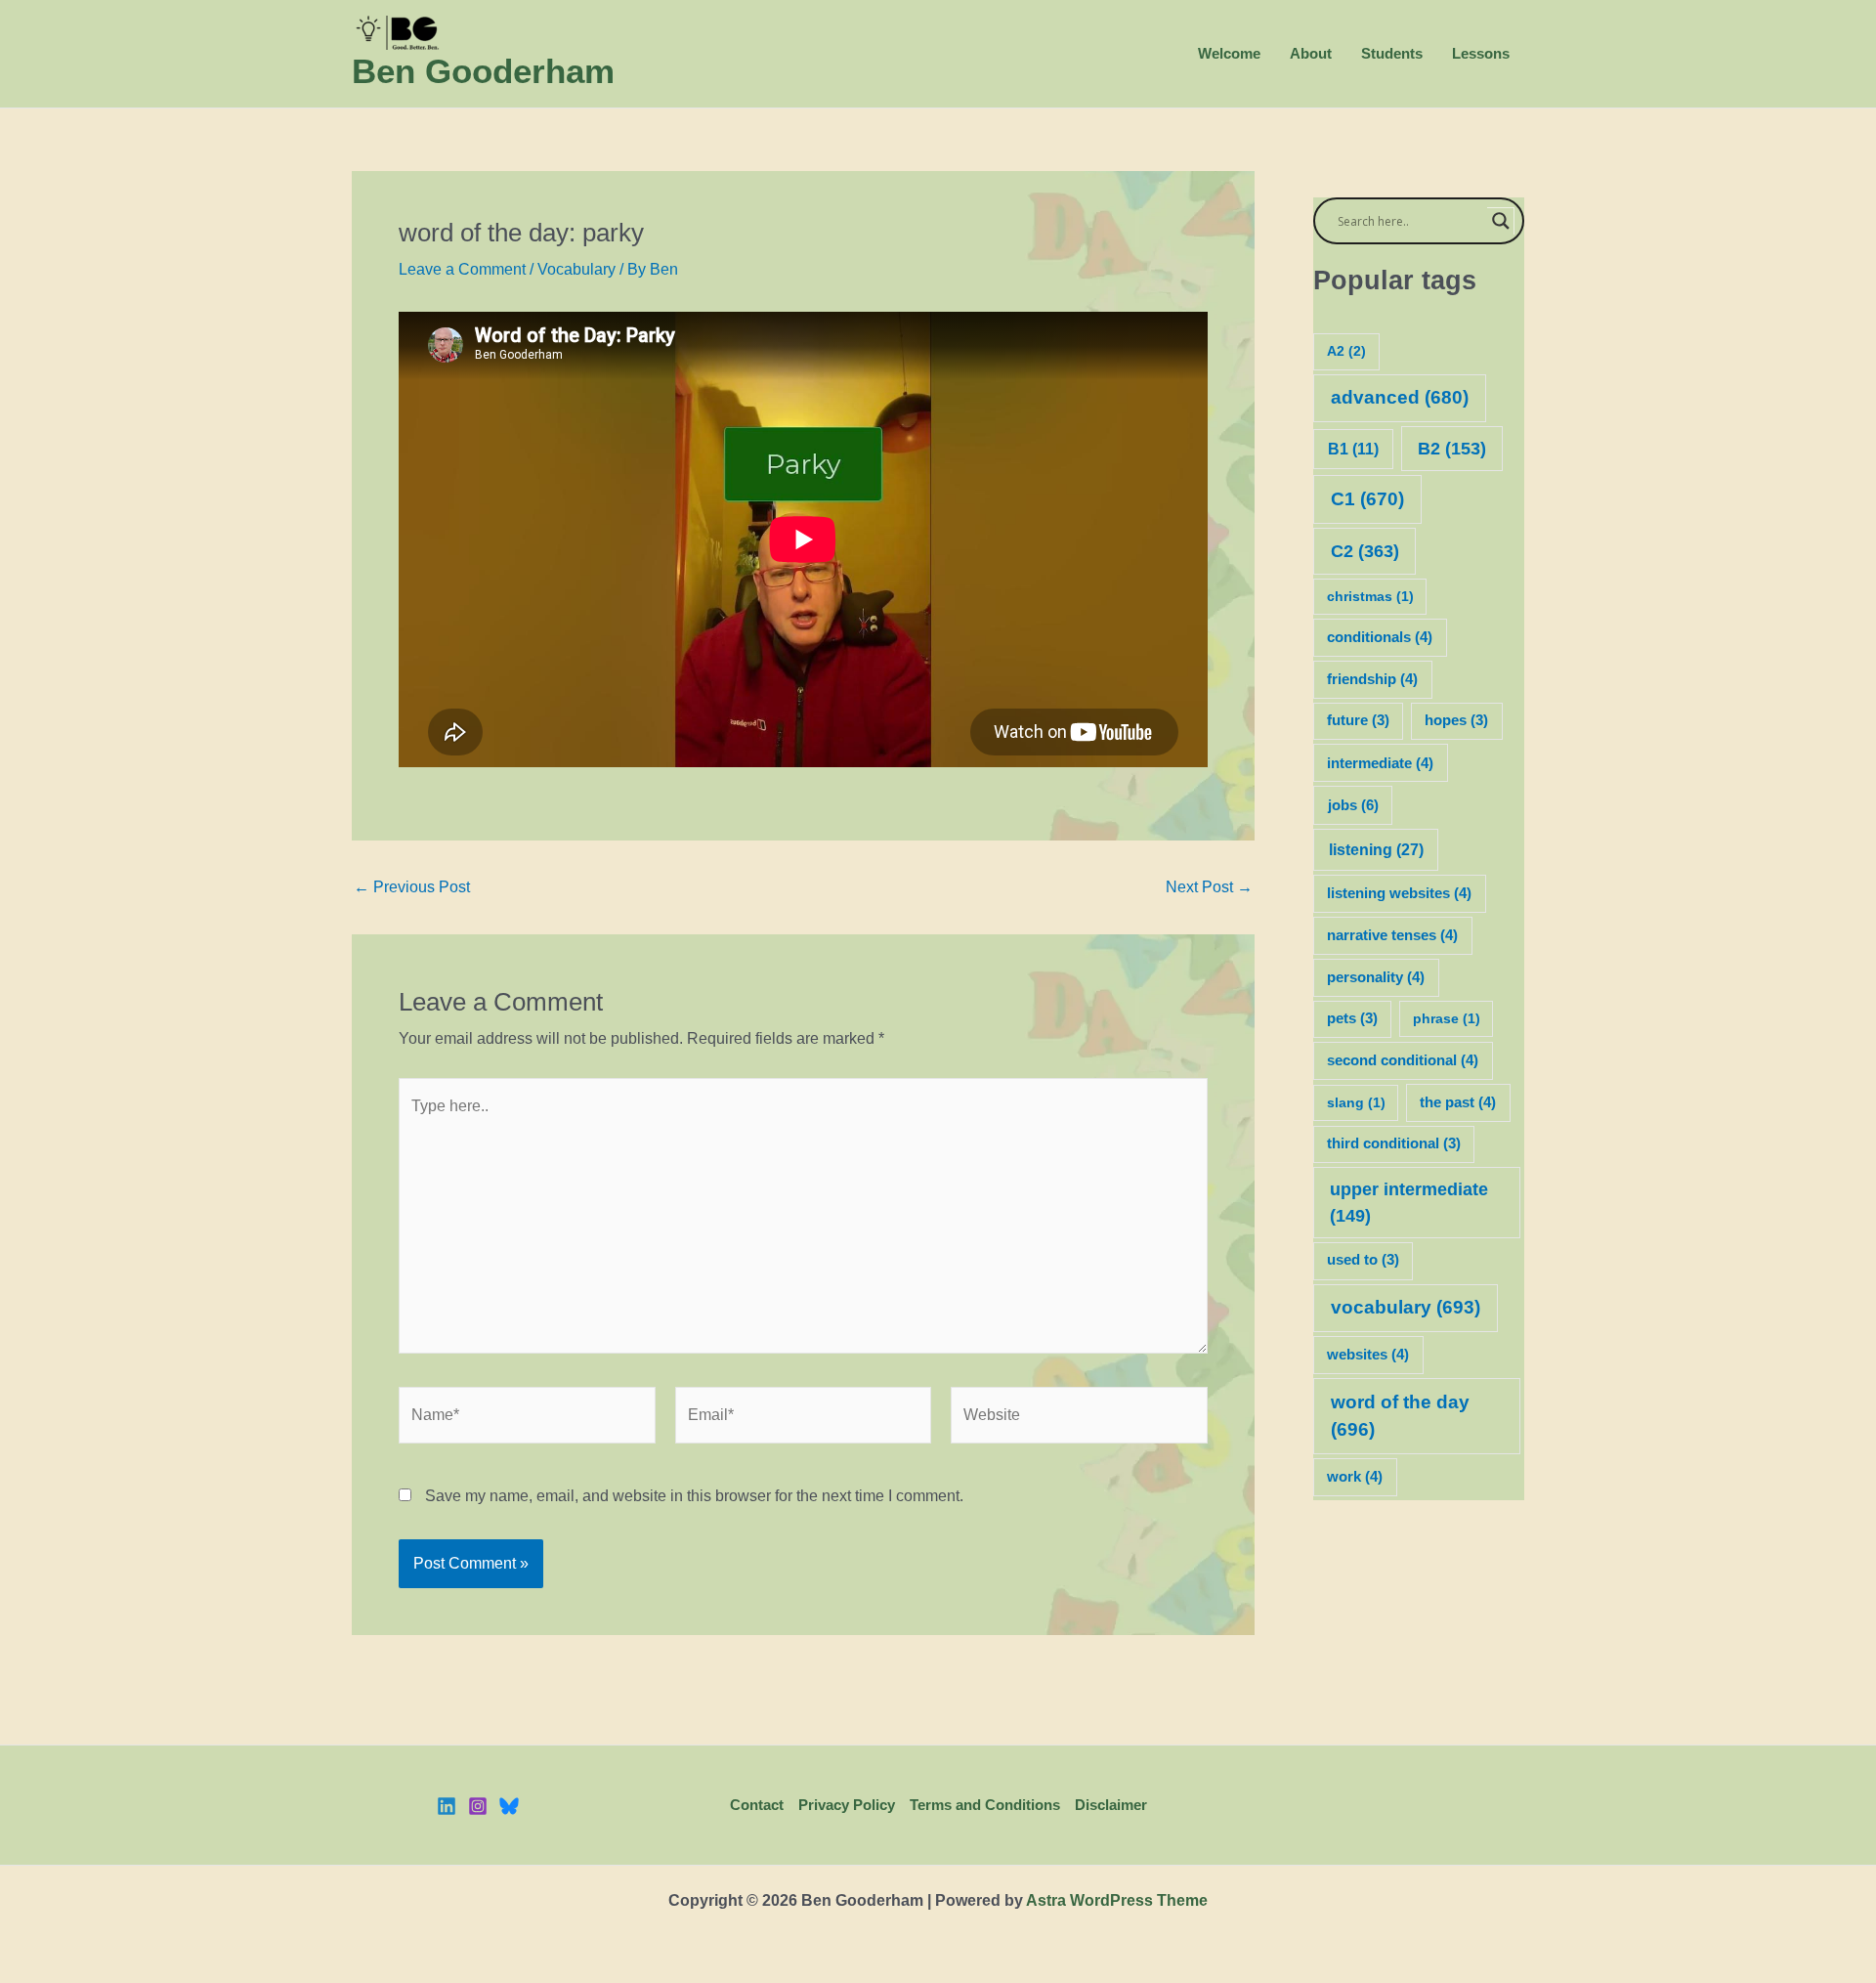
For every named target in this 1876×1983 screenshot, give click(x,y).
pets (1352, 1018)
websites (1368, 1355)
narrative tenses (1392, 935)
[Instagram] (478, 1806)
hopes (1456, 720)
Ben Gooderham (483, 71)
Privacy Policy (847, 1805)
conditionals (1380, 637)
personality (1376, 977)
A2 (1346, 351)
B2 (1452, 449)
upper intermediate (1409, 1203)
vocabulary (1406, 1307)
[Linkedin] (447, 1806)
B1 (1353, 449)
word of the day (1400, 1416)
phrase (1447, 1018)
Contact (757, 1805)
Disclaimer (1111, 1805)
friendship (1372, 679)
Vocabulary (576, 269)
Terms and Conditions (985, 1805)
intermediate (1380, 763)
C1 (1367, 499)
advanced (1400, 397)
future (1358, 720)
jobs (1353, 805)
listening (1376, 849)
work (1355, 1477)
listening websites (1399, 893)
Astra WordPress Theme (1117, 1900)
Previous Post (412, 887)
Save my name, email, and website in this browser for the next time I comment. (694, 1496)
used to (1363, 1260)
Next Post (1209, 887)
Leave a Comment (462, 269)
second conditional (1403, 1060)
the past (1458, 1102)
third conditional (1394, 1143)
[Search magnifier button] (1501, 221)
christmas (1370, 596)
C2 (1365, 551)
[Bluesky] (509, 1806)
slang (1356, 1102)
